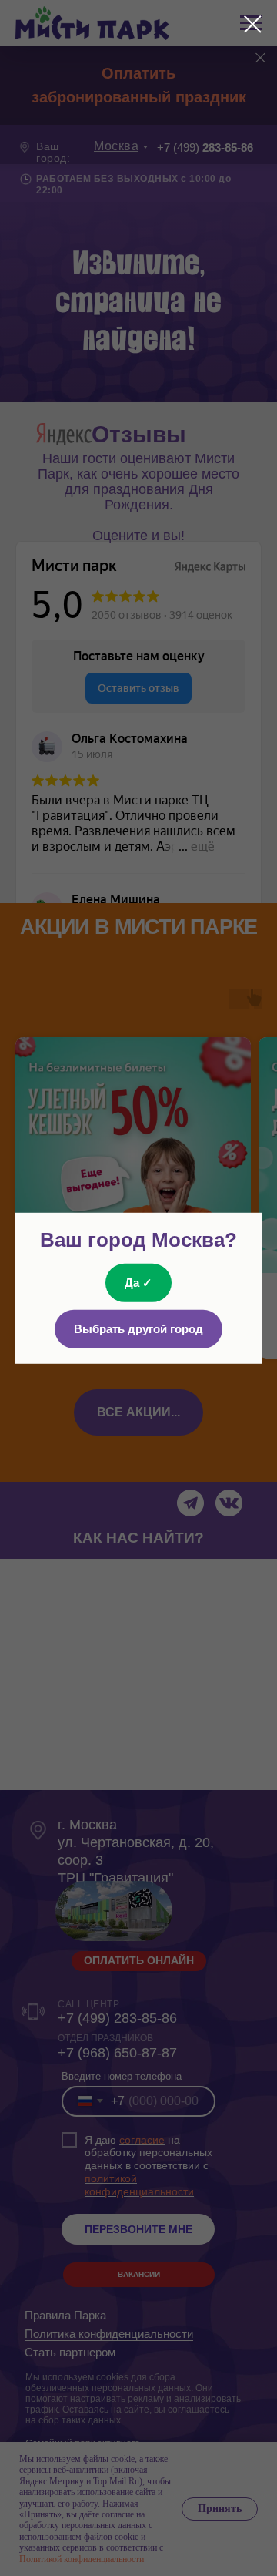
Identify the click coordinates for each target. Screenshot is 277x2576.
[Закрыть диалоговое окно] (253, 24)
